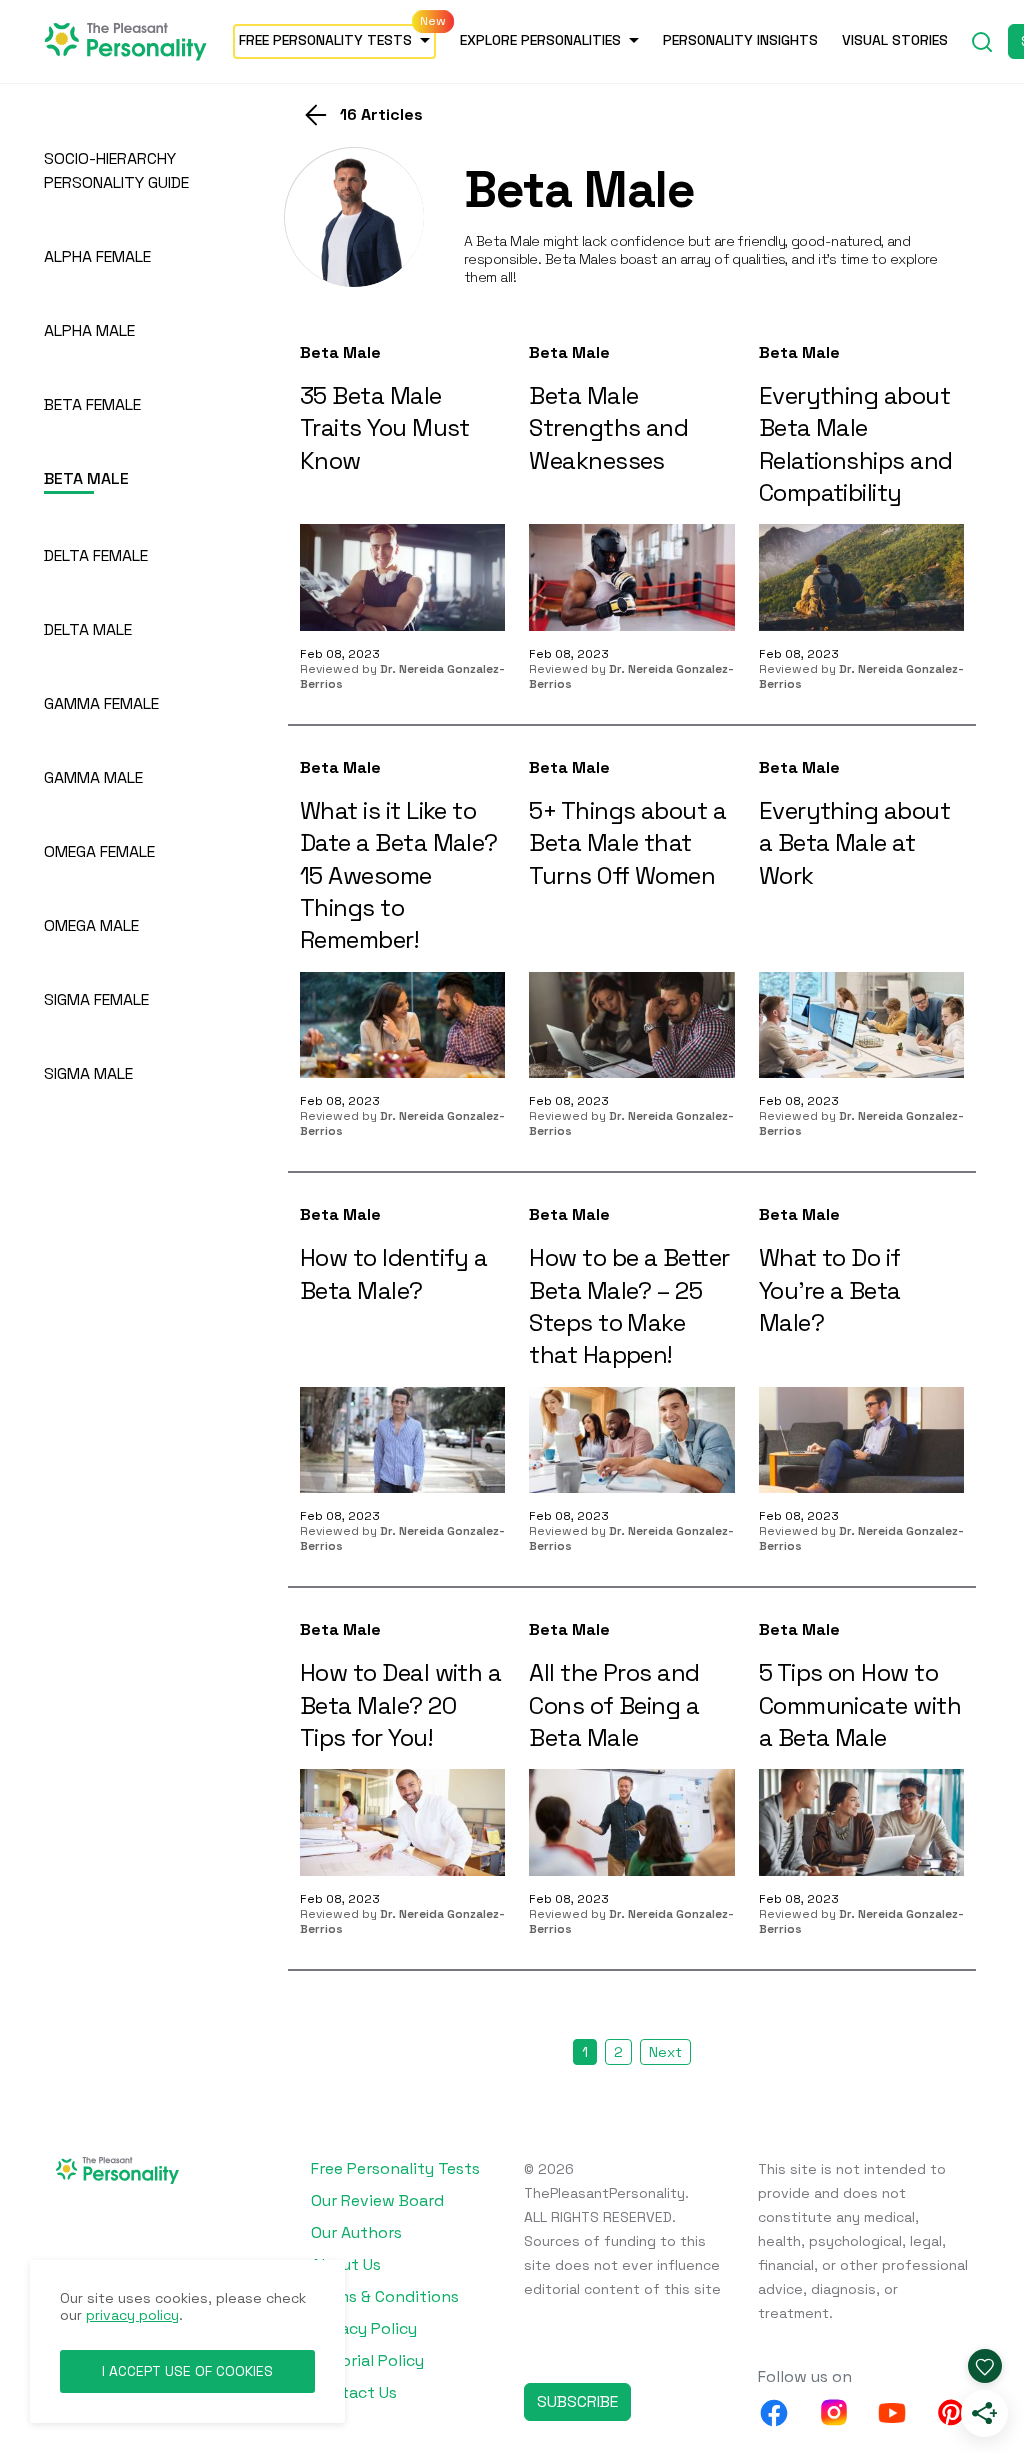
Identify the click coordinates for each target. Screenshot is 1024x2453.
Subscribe (577, 2401)
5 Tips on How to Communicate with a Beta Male (860, 1705)
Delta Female (96, 555)
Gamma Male (93, 777)
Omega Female (99, 851)
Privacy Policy (364, 2328)
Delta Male (88, 629)
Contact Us (354, 2392)
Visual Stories (895, 40)
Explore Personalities (540, 40)
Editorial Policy (367, 2360)
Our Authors (356, 2232)
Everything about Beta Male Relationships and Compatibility (856, 444)
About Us (346, 2264)
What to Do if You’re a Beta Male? (830, 1290)
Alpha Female (97, 256)
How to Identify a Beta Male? (394, 1273)
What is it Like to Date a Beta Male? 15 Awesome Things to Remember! (399, 875)
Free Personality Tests (325, 40)
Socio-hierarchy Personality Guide (116, 170)
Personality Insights (740, 40)
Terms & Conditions (385, 2296)
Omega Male (91, 925)
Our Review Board (377, 2200)
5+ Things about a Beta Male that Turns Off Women (627, 843)
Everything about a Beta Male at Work (854, 843)
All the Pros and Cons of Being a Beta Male (614, 1705)
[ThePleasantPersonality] (126, 39)
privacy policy (132, 2315)
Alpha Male (89, 330)
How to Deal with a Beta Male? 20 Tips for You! (400, 1705)
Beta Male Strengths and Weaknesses (608, 428)
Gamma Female (101, 703)
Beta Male (340, 353)
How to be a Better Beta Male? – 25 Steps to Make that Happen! (629, 1306)
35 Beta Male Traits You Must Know (385, 428)
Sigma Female (96, 999)
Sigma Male (88, 1073)
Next (665, 2052)
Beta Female (92, 404)
